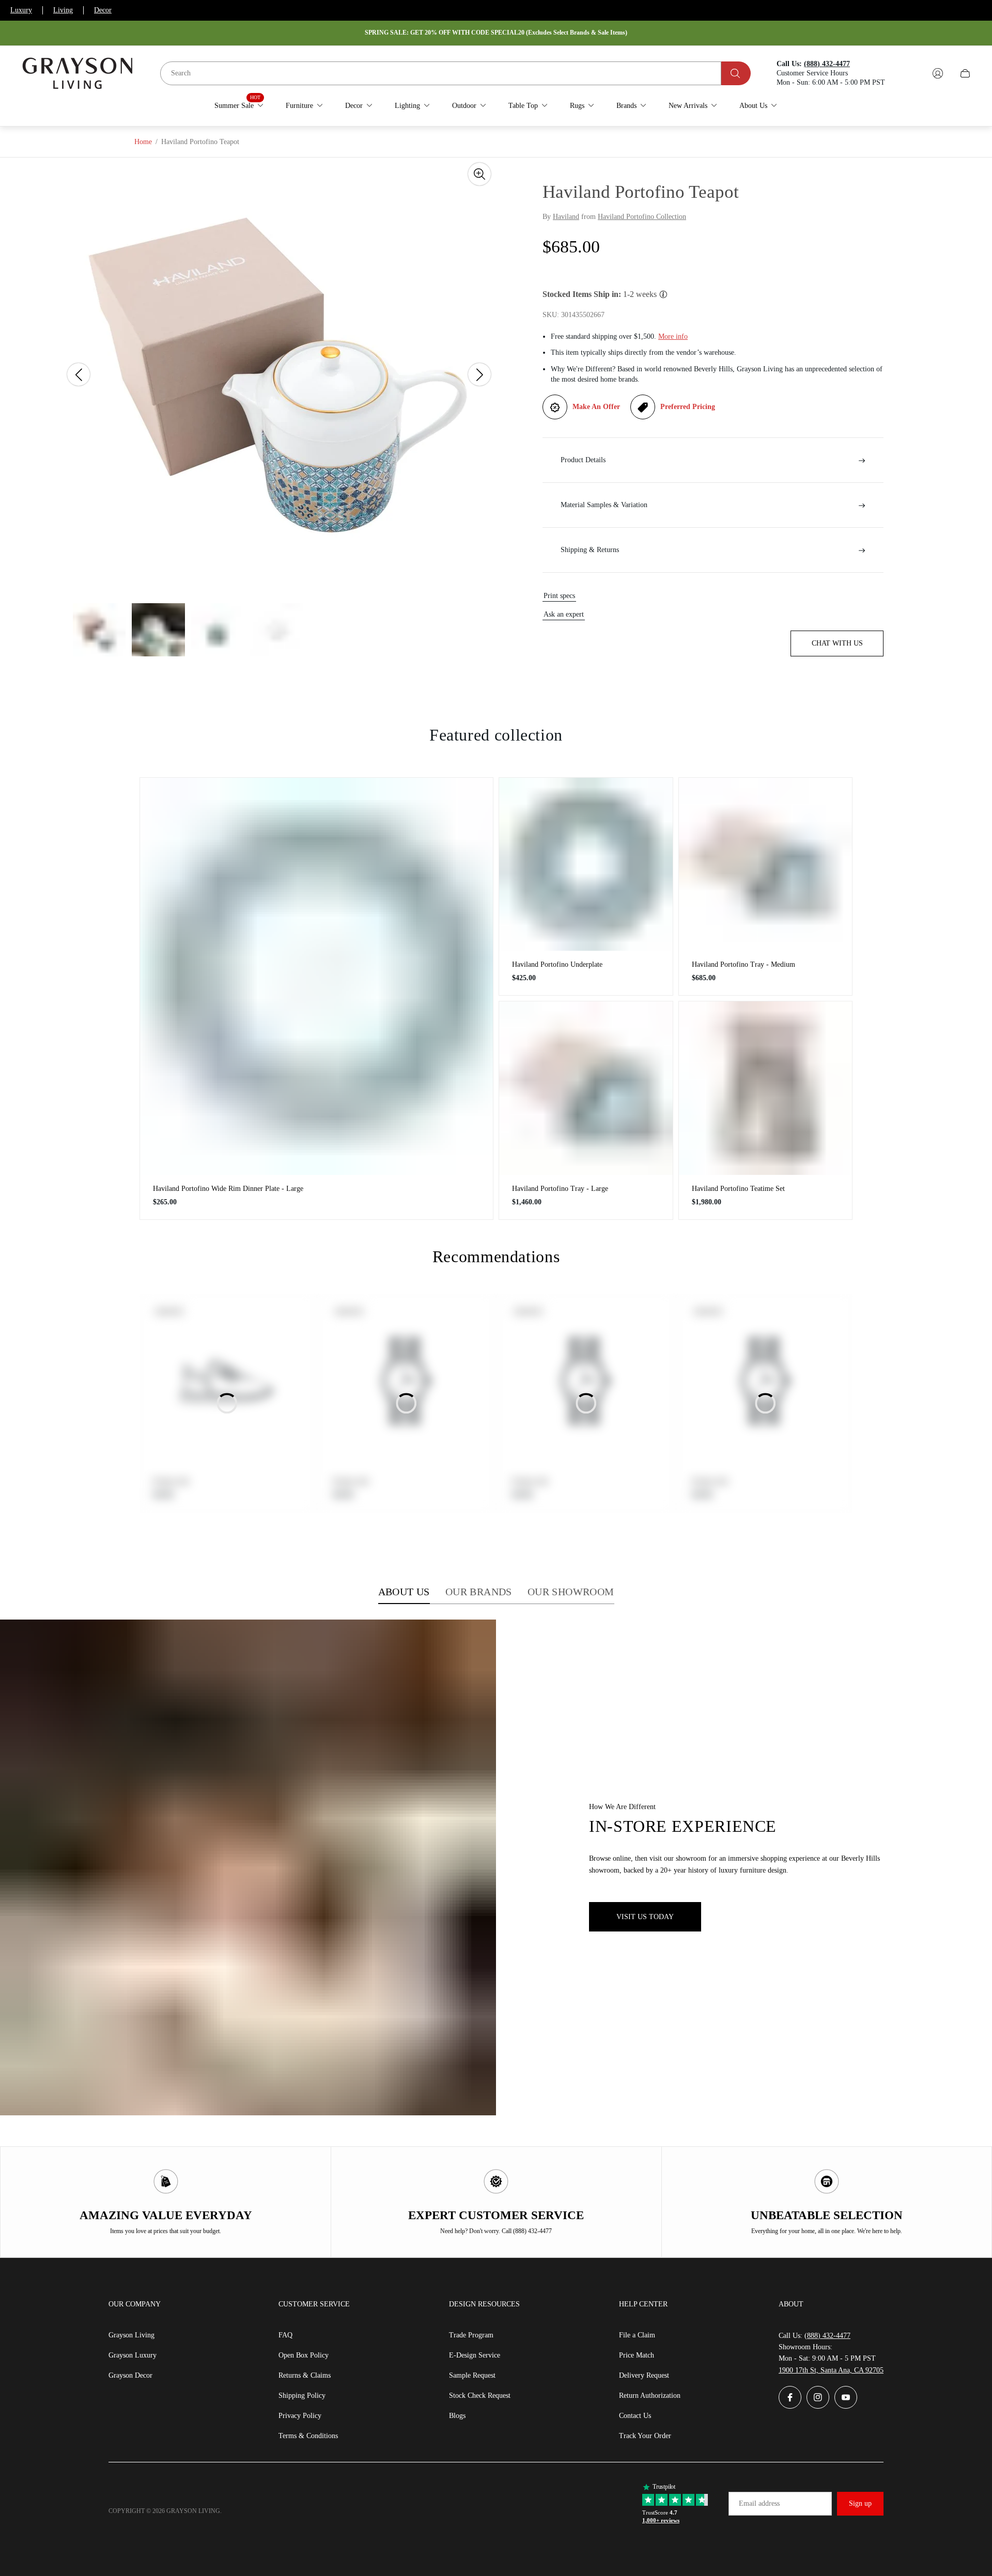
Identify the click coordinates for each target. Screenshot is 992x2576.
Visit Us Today (645, 1917)
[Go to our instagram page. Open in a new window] (818, 2397)
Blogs (457, 2416)
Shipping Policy (302, 2396)
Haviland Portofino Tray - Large (560, 1189)
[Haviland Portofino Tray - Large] (586, 1088)
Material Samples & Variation (604, 505)
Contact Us (635, 2416)
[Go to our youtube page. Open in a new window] (846, 2397)
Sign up (860, 2503)
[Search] (736, 73)
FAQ (285, 2335)
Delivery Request (644, 2375)
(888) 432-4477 (827, 2336)
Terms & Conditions (308, 2436)
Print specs (559, 596)
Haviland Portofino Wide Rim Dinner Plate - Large (228, 1189)
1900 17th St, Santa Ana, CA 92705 (831, 2370)
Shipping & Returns (590, 550)
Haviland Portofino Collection (642, 217)
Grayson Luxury (133, 2355)
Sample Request (472, 2375)
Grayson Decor (130, 2375)
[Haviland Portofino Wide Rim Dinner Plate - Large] (316, 976)
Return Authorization (650, 2396)
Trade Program (471, 2335)
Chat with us (837, 644)
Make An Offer (596, 407)
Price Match (637, 2355)
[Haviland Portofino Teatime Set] (766, 1088)
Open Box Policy (304, 2355)
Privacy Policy (300, 2416)
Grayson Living (131, 2335)
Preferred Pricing (688, 407)
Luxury (21, 10)
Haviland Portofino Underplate (557, 964)
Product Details (583, 460)
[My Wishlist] (913, 73)
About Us (404, 1592)
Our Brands (479, 1592)
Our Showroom (571, 1592)
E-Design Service (475, 2355)
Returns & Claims (305, 2375)
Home (143, 142)
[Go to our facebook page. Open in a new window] (790, 2397)
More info (673, 337)
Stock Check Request (480, 2396)
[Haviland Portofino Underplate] (586, 865)
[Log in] (938, 73)
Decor (103, 10)
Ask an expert (564, 615)
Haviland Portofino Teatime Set (738, 1189)
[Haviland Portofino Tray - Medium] (766, 865)
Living (63, 10)
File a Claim (637, 2335)
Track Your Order (645, 2436)
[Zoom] (479, 174)
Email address (759, 2503)
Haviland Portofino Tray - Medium (743, 964)
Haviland (566, 217)
